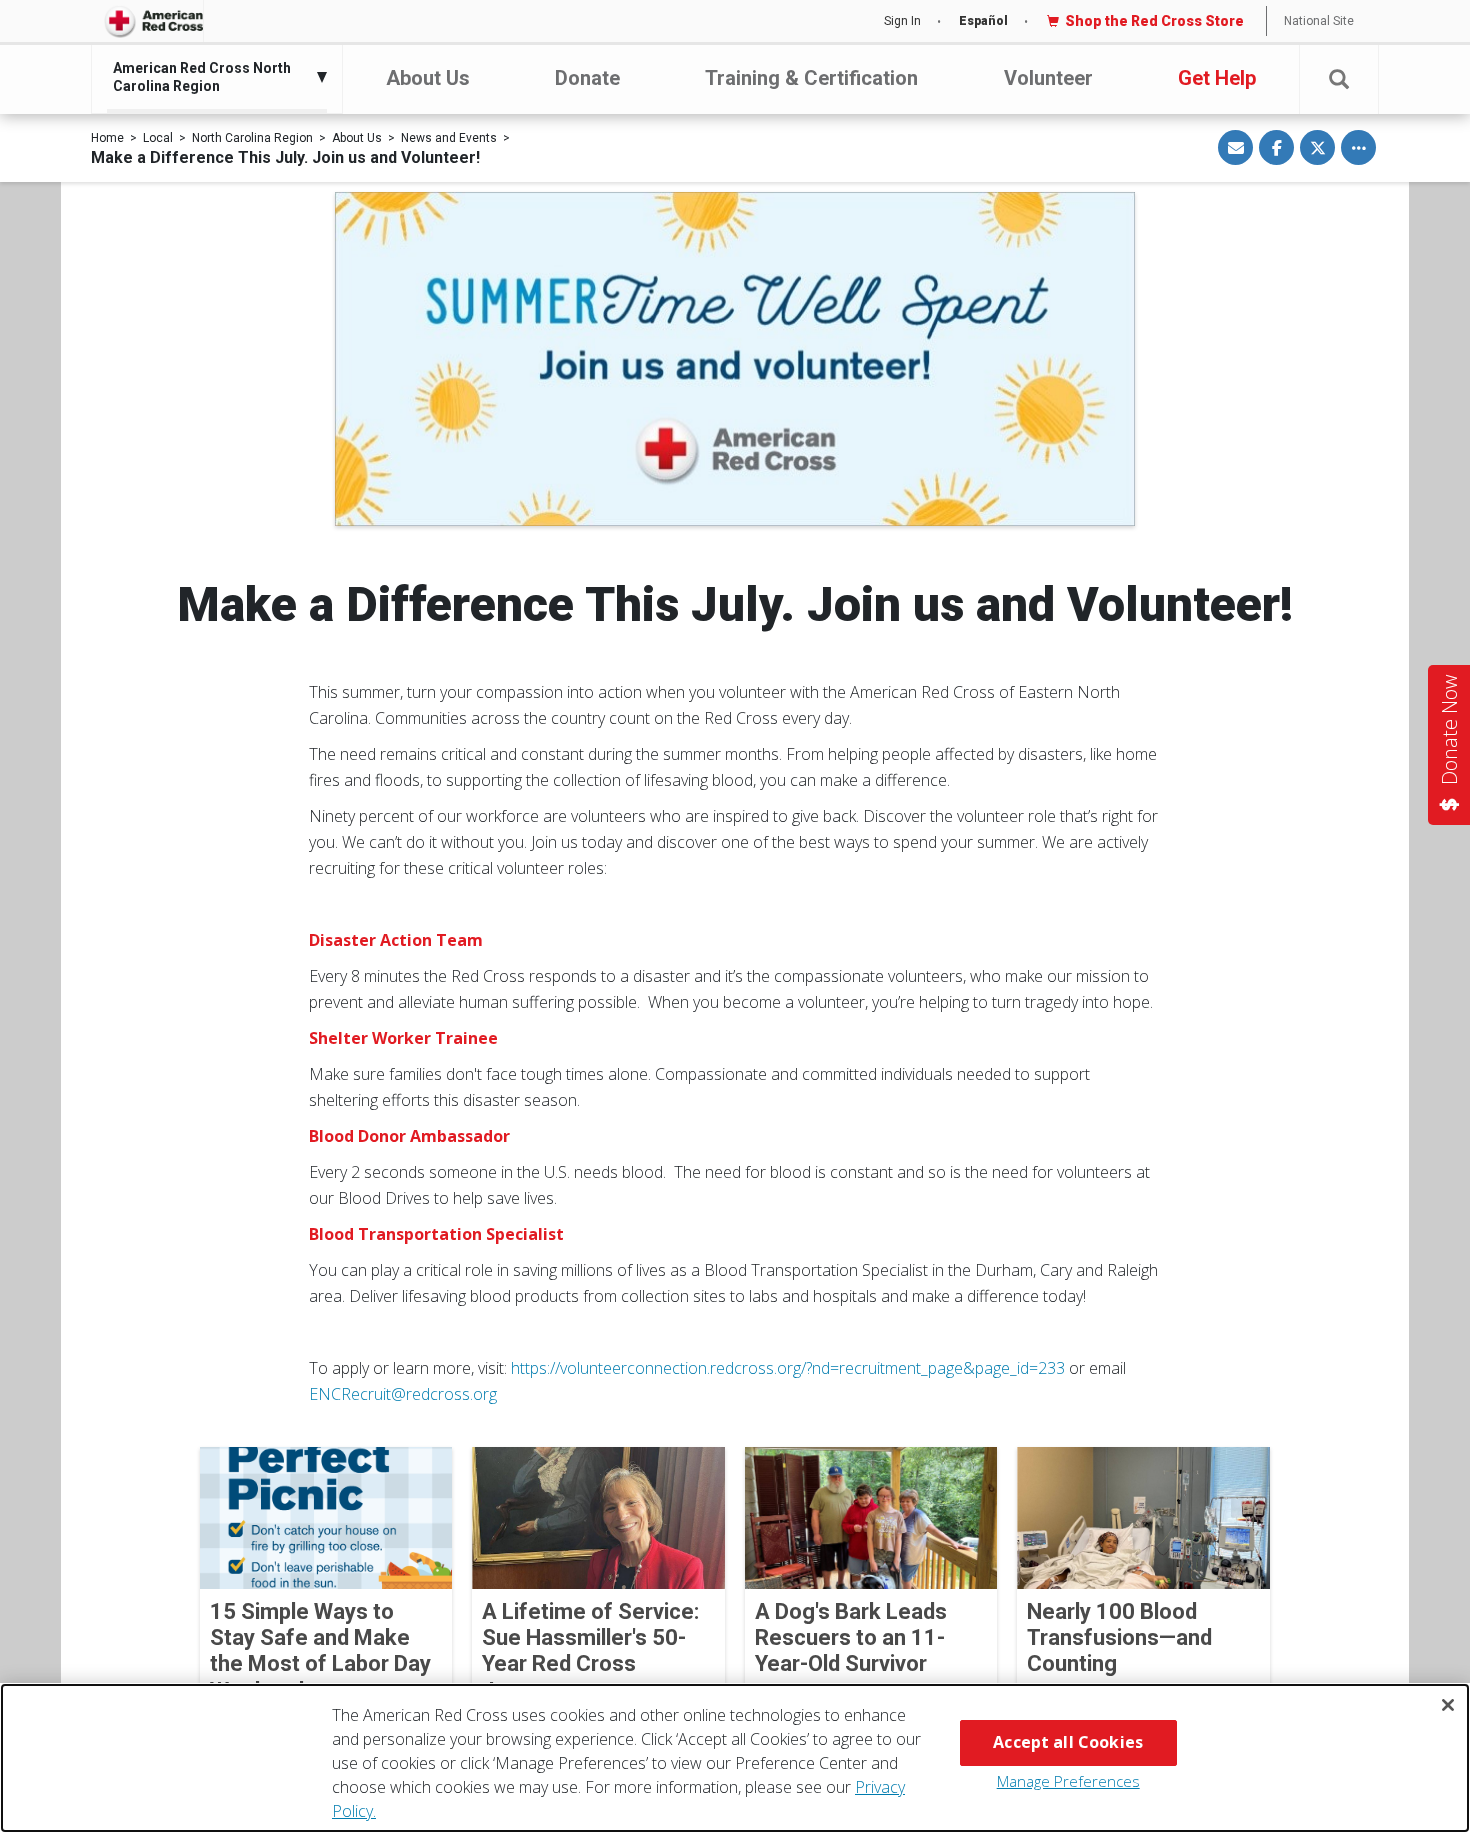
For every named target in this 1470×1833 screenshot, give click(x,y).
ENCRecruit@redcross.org (403, 1394)
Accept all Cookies (1068, 1742)
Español (983, 21)
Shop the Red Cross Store (1154, 21)
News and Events (449, 138)
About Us (428, 78)
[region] (735, 1758)
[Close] (1448, 1705)
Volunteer (1048, 78)
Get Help (1217, 78)
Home (107, 138)
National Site (1319, 21)
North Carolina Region (252, 138)
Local (158, 138)
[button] (1339, 79)
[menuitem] (212, 77)
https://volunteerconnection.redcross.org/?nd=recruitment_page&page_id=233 (788, 1368)
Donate (587, 78)
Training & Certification (811, 78)
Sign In (902, 21)
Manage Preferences (1068, 1781)
